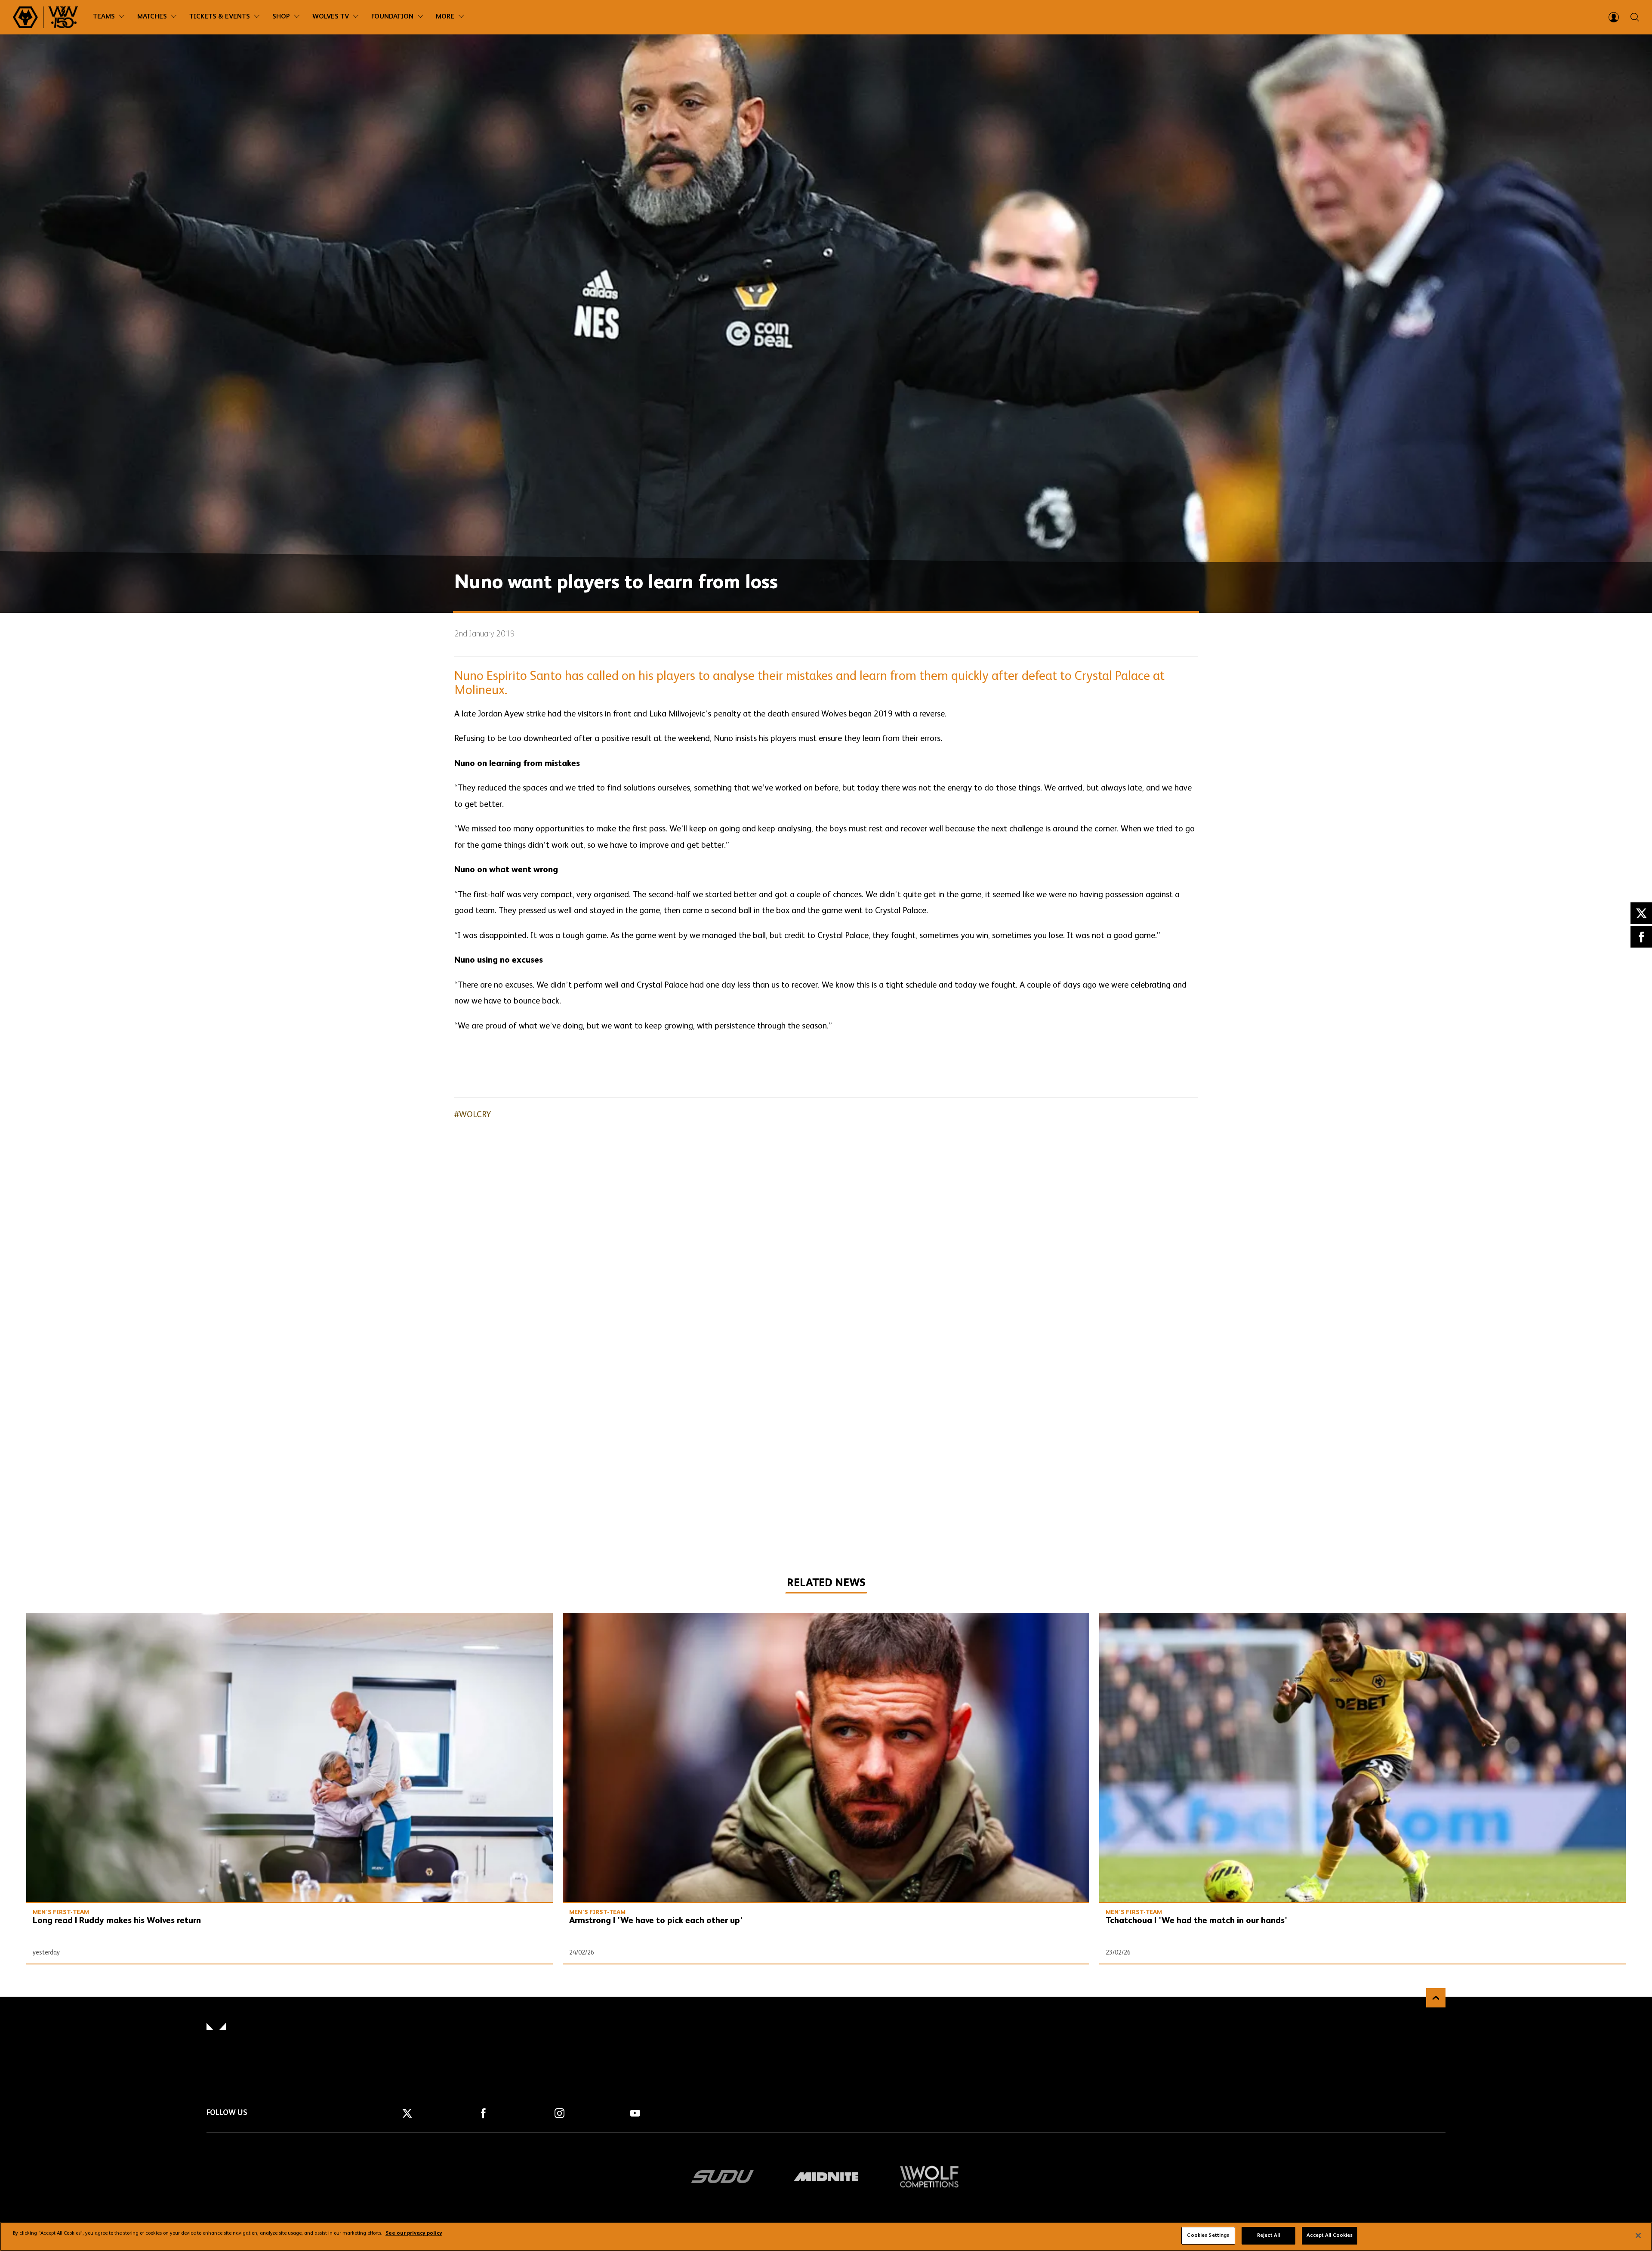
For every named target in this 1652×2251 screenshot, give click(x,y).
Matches (152, 17)
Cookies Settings (1208, 2236)
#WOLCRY (473, 1115)
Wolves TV (331, 17)
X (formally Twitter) (1641, 913)
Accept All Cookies (1330, 2236)
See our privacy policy (414, 2234)
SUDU (723, 2177)
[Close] (1638, 2236)
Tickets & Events (220, 17)
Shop (281, 17)
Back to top (1436, 1998)
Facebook (1641, 937)
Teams (104, 17)
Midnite (826, 2177)
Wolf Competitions (929, 2177)
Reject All (1268, 2236)
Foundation (392, 17)
